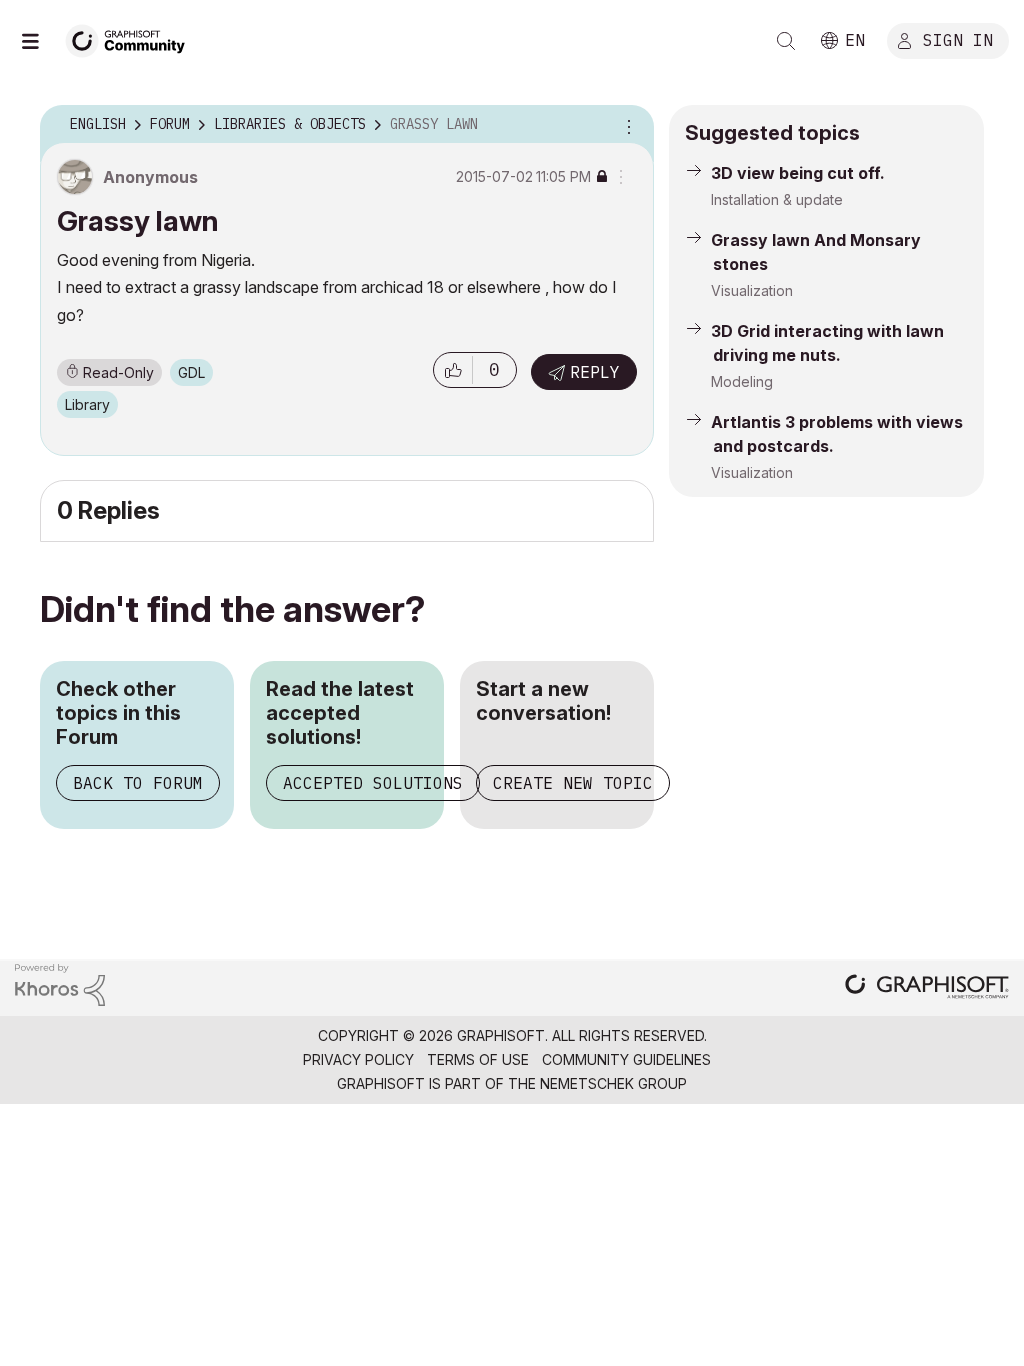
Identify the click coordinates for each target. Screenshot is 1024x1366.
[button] (453, 370)
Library (87, 404)
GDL (191, 372)
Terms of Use (478, 1059)
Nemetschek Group (613, 1083)
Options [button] (626, 125)
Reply (595, 372)
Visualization (752, 290)
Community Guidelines (626, 1059)
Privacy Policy (358, 1059)
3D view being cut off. (798, 173)
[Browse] (40, 41)
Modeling (742, 381)
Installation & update (777, 199)
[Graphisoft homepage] (927, 988)
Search (786, 41)
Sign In (958, 39)
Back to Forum (138, 783)
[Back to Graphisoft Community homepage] (132, 38)
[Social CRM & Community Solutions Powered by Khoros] (60, 983)
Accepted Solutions (373, 783)
